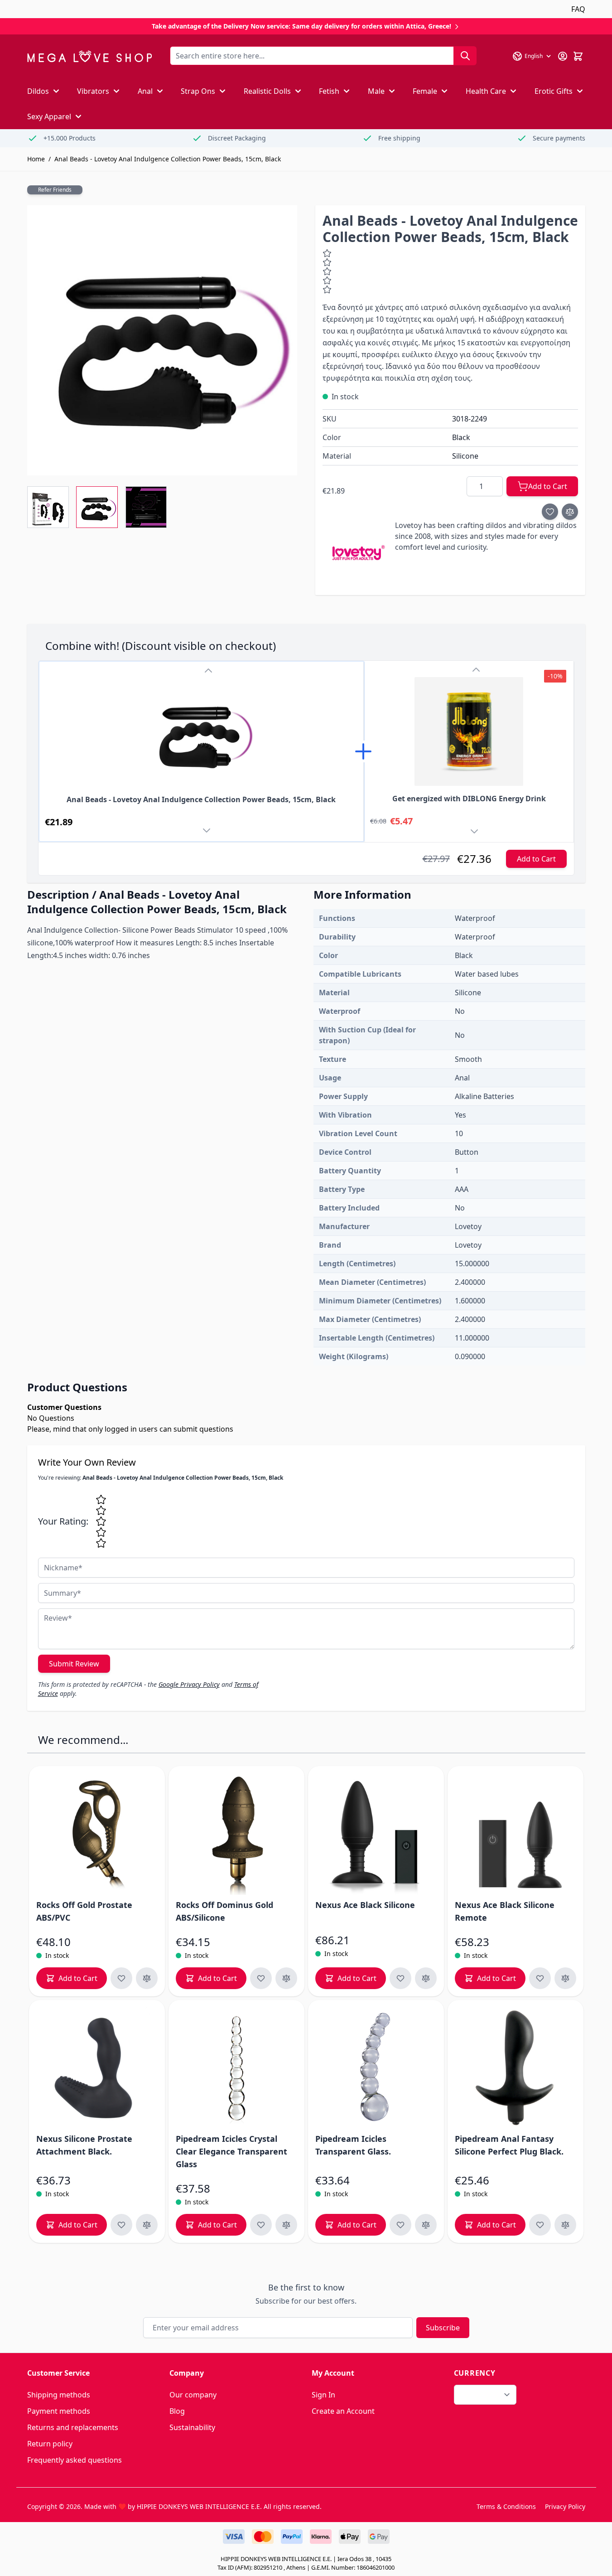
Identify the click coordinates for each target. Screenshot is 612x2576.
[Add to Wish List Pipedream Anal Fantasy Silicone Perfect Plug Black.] (540, 2225)
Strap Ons (198, 91)
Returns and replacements (73, 2427)
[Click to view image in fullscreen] (162, 340)
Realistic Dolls (267, 91)
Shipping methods (59, 2395)
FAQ (578, 9)
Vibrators (93, 91)
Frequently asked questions (75, 2460)
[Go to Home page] (89, 56)
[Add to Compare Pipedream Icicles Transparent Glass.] (426, 2225)
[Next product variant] (208, 832)
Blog (177, 2411)
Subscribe (443, 2328)
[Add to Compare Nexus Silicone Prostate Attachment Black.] (147, 2225)
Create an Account (343, 2411)
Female (425, 91)
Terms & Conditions (506, 2506)
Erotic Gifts (554, 91)
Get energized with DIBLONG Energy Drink (469, 799)
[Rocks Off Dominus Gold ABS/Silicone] (236, 1834)
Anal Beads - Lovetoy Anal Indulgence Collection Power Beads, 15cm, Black (168, 159)
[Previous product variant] (208, 671)
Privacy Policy (565, 2506)
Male (376, 91)
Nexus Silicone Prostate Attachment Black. (84, 2145)
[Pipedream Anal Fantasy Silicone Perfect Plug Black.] (516, 2068)
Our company (193, 2395)
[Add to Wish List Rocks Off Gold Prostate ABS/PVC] (121, 1978)
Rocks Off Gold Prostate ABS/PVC (84, 1911)
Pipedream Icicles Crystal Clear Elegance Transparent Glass (231, 2151)
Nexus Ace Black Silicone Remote (505, 1911)
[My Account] (563, 56)
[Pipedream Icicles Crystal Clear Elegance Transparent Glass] (236, 2068)
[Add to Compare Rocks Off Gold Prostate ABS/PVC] (147, 1978)
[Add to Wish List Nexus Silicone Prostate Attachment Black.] (121, 2225)
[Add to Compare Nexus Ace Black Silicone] (426, 1978)
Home (36, 159)
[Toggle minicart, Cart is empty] (578, 56)
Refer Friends (55, 190)
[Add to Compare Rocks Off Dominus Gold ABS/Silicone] (286, 1978)
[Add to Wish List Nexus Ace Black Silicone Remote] (540, 1978)
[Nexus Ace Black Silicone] (376, 1834)
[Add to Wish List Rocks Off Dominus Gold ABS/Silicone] (261, 1978)
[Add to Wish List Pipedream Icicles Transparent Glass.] (400, 2225)
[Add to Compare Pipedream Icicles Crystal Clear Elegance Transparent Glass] (286, 2225)
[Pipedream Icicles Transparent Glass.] (376, 2068)
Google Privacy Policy (189, 1684)
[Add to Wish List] (550, 512)
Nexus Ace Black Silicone (365, 1905)
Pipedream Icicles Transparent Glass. (353, 2145)
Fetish (329, 91)
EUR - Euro (480, 2395)
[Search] (465, 56)
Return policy (50, 2444)
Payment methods (59, 2411)
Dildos (38, 91)
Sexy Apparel (49, 116)
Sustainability (192, 2427)
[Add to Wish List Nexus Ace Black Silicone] (400, 1978)
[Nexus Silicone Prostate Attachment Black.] (97, 2068)
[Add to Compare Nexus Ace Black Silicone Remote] (565, 1978)
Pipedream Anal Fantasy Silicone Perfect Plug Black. (509, 2145)
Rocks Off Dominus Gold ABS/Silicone (224, 1911)
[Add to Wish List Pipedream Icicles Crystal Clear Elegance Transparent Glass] (261, 2225)
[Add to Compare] (570, 512)
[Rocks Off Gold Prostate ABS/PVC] (97, 1834)
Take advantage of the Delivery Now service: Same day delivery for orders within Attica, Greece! (302, 26)
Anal (145, 91)
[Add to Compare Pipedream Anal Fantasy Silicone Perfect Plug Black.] (565, 2225)
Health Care (486, 91)
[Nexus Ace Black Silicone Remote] (516, 1834)
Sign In (323, 2395)
